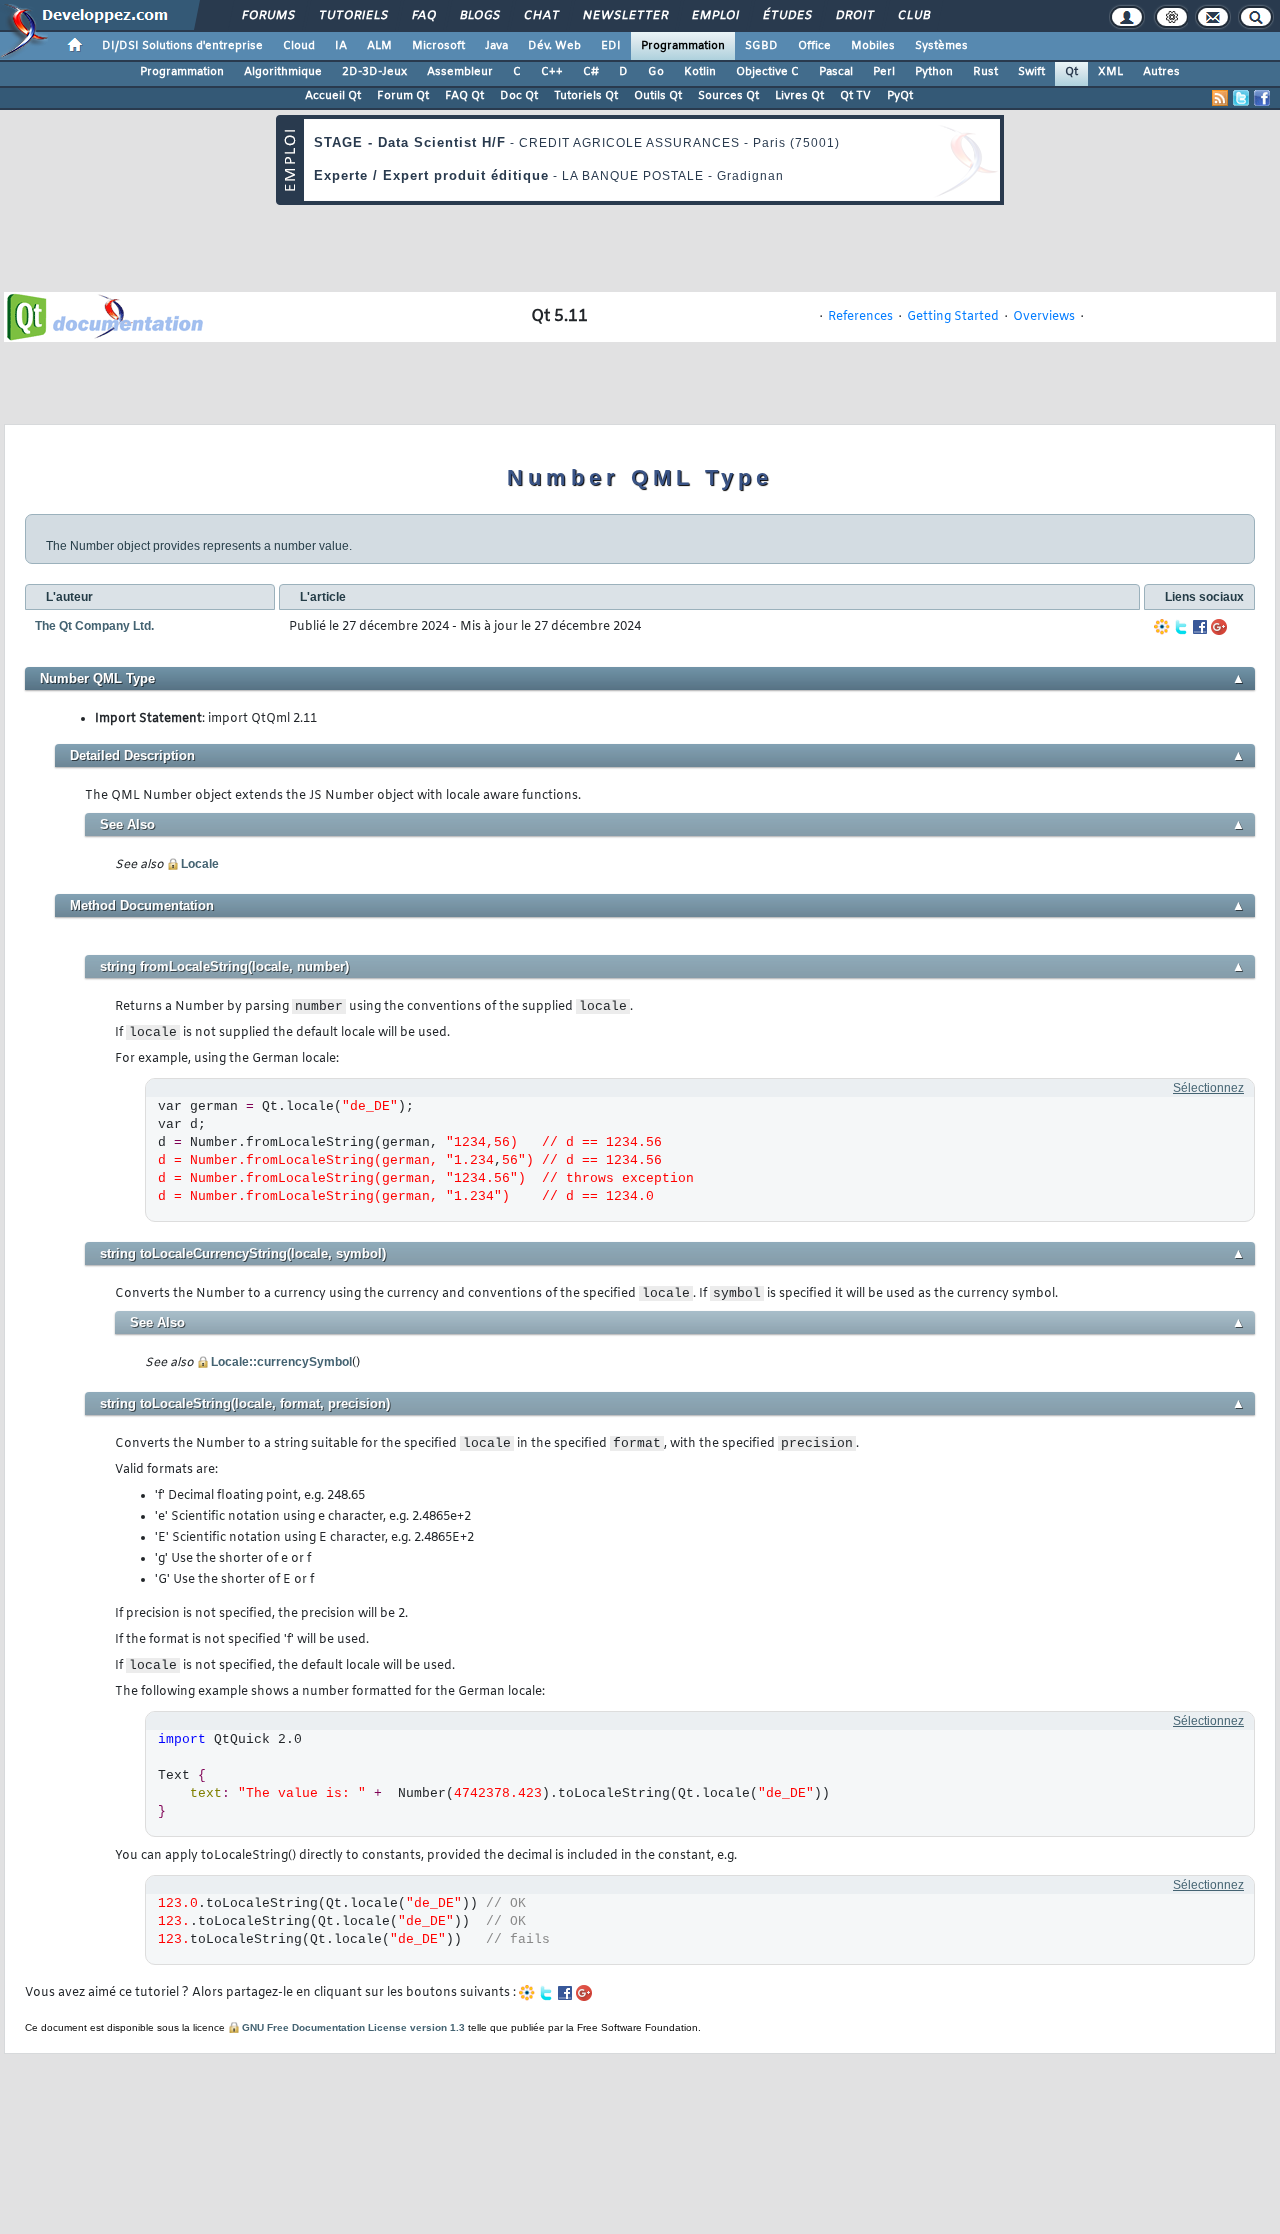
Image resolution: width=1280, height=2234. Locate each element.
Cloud (299, 46)
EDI (611, 46)
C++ (552, 72)
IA (341, 46)
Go (656, 72)
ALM (379, 46)
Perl (884, 72)
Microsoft (438, 46)
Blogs (479, 16)
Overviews (1044, 317)
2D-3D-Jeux (374, 72)
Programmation (683, 46)
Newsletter (624, 16)
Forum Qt (403, 96)
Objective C (767, 72)
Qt (1071, 72)
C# (591, 72)
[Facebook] (1200, 627)
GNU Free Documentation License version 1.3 (353, 2027)
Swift (1031, 72)
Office (814, 46)
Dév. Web (554, 46)
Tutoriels (352, 16)
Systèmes (941, 46)
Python (934, 72)
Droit (854, 16)
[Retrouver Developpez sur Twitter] (1241, 98)
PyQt (900, 96)
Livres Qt (799, 96)
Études (786, 16)
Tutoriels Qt (586, 96)
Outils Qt (658, 96)
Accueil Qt (333, 96)
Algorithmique (283, 72)
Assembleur (460, 72)
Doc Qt (519, 96)
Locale (200, 864)
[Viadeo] (1162, 627)
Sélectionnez (1208, 1088)
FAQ (423, 16)
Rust (985, 72)
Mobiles (873, 46)
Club (913, 16)
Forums (267, 16)
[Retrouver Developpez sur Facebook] (1262, 98)
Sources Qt (728, 96)
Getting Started (953, 317)
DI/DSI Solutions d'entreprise (182, 46)
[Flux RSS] (1220, 98)
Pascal (836, 72)
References (860, 317)
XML (1110, 72)
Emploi (714, 16)
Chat (540, 16)
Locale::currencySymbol (281, 1362)
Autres (1161, 72)
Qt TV (855, 96)
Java (496, 46)
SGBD (761, 46)
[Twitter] (1181, 627)
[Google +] (1219, 627)
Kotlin (700, 72)
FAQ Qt (464, 96)
